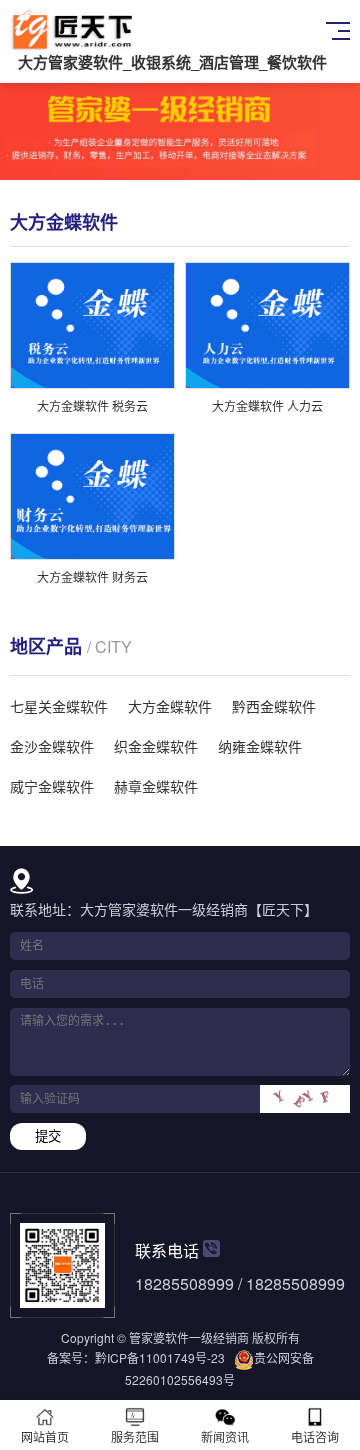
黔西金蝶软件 (274, 706)
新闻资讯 (225, 1436)
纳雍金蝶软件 (260, 746)
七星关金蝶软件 (59, 706)
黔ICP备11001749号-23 (160, 1357)
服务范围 (135, 1436)
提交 (48, 1136)
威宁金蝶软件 (52, 786)
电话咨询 (315, 1436)
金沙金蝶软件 (52, 746)
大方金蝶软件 (170, 706)
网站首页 (45, 1436)
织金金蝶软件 (156, 746)
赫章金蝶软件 (156, 786)
